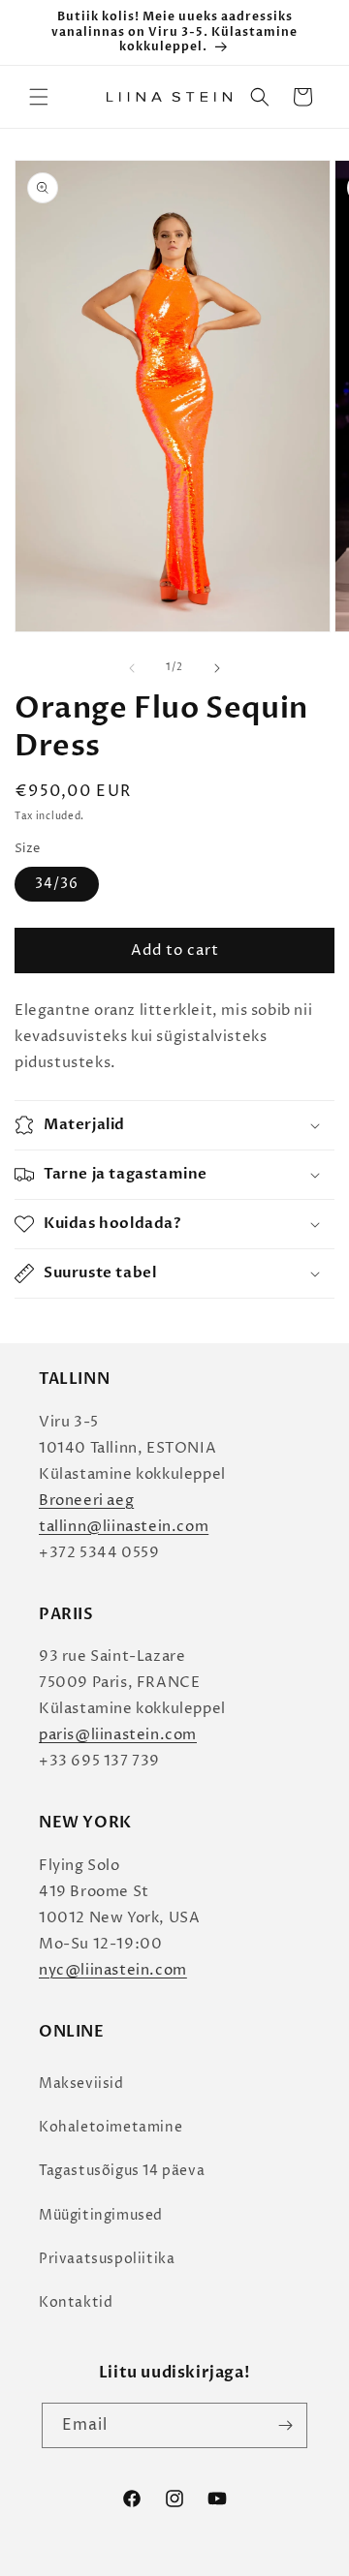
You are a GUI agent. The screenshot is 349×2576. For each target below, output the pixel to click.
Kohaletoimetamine (111, 2127)
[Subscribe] (285, 2425)
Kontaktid (76, 2302)
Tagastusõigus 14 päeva (122, 2171)
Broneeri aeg (86, 1501)
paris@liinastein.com (118, 1735)
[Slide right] (217, 668)
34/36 (57, 884)
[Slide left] (132, 668)
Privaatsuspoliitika (107, 2259)
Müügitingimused (101, 2215)
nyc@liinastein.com (113, 1970)
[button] (39, 97)
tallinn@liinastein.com (124, 1527)
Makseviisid (81, 2084)
